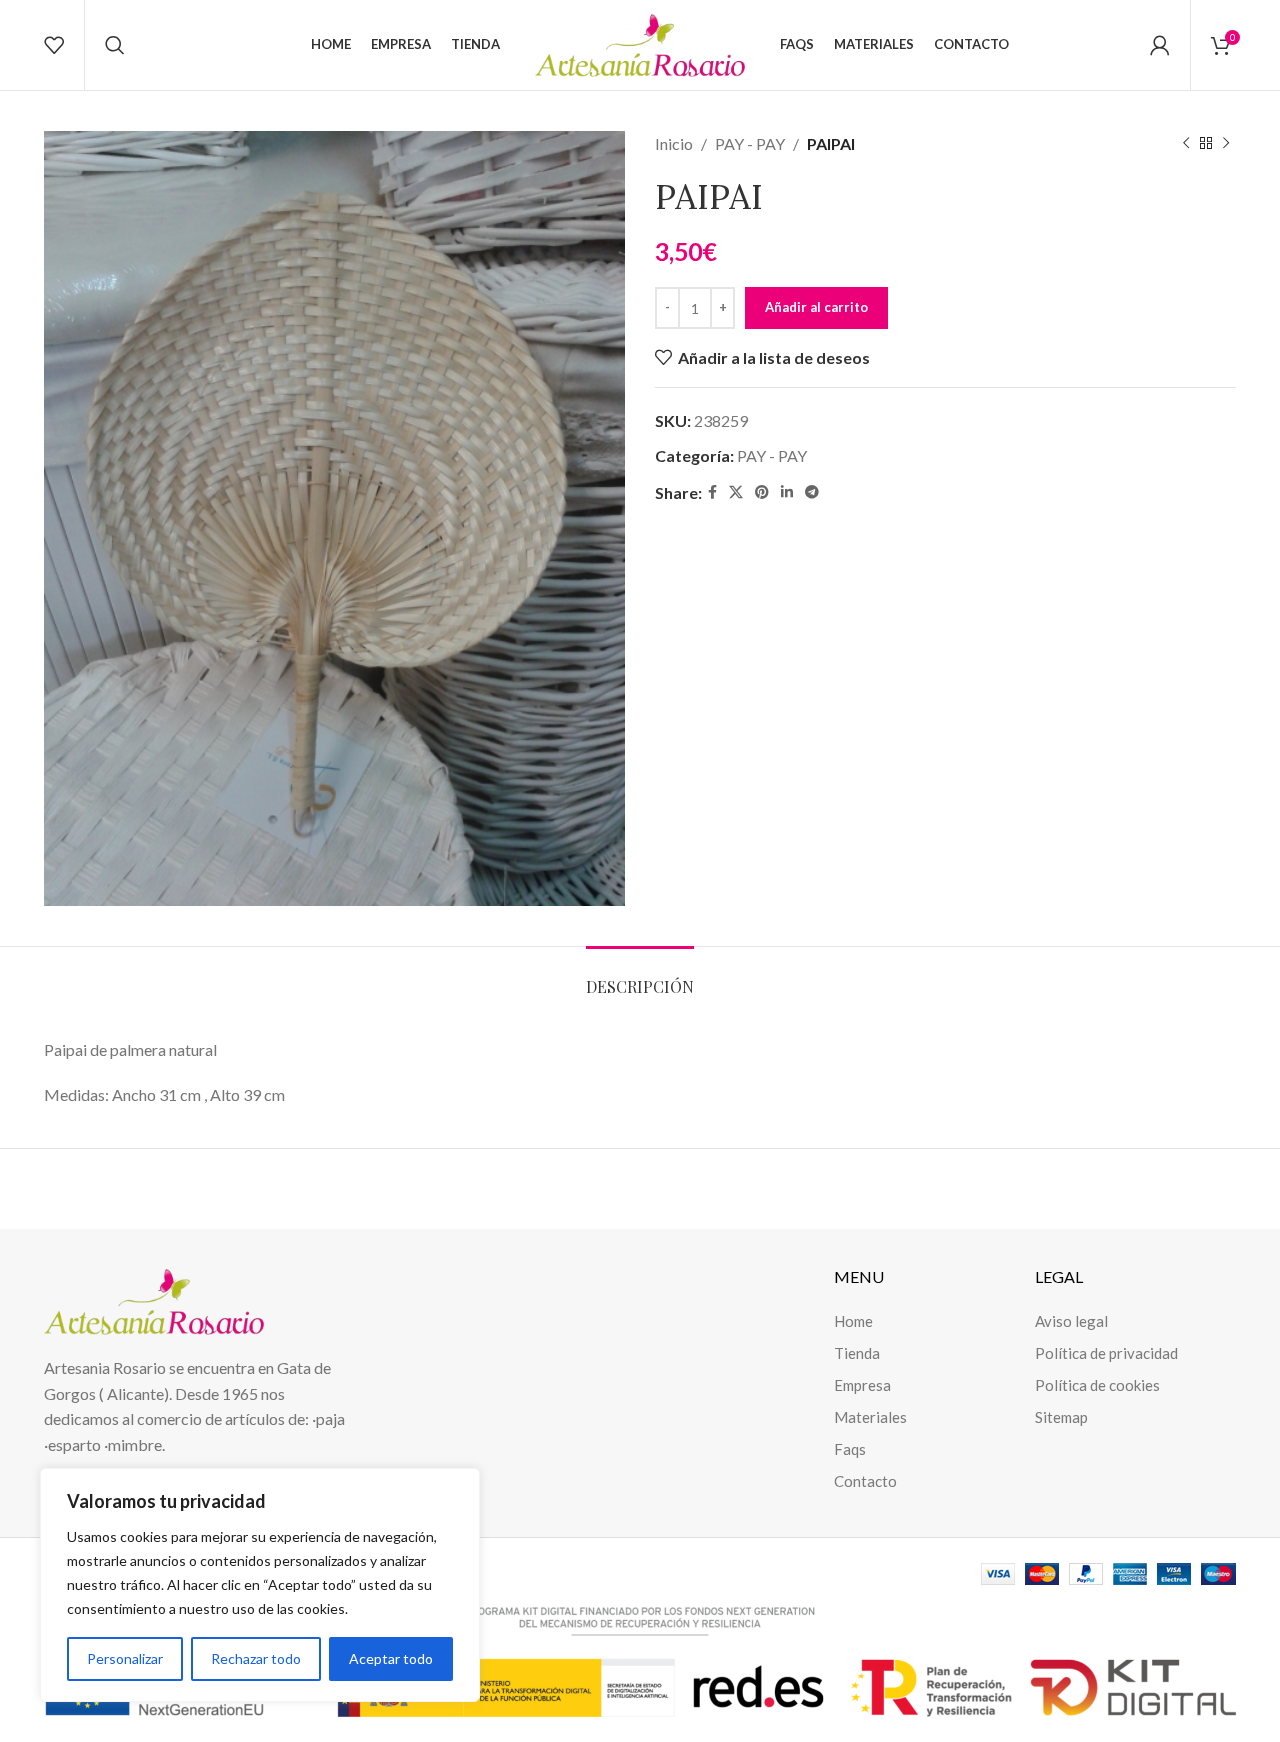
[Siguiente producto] (1226, 144)
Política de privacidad (1106, 1353)
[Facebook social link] (712, 492)
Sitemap (1061, 1417)
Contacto (865, 1481)
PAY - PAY (750, 143)
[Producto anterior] (1186, 144)
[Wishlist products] (54, 45)
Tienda (857, 1353)
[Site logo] (640, 42)
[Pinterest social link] (762, 492)
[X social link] (736, 492)
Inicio (674, 143)
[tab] (640, 976)
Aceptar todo (391, 1658)
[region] (260, 1585)
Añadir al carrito (816, 307)
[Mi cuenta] (1160, 45)
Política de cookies (1097, 1385)
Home (853, 1321)
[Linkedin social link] (787, 492)
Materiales (870, 1417)
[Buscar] (115, 45)
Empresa (862, 1385)
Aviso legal (1071, 1321)
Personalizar (125, 1658)
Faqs (850, 1449)
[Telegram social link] (812, 492)
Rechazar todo (256, 1658)
